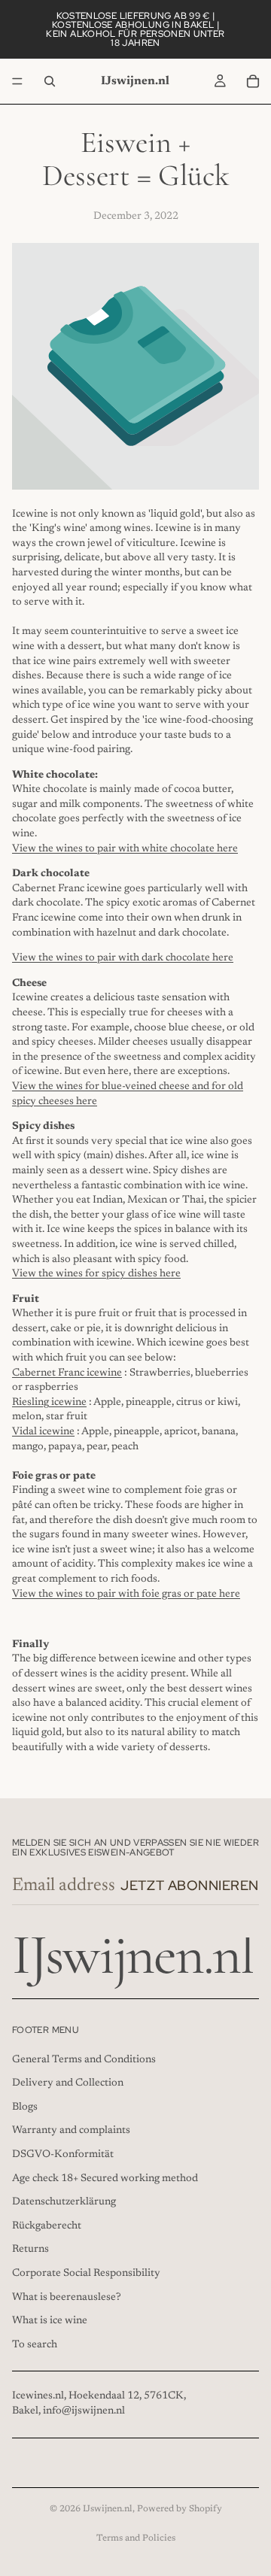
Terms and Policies (136, 2538)
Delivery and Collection (68, 2083)
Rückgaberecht (47, 2226)
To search (35, 2344)
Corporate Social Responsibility (86, 2274)
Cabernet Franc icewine (67, 1373)
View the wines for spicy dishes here (96, 1274)
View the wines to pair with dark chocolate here (123, 958)
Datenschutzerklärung (64, 2202)
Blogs (25, 2107)
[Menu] (17, 81)
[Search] (50, 81)
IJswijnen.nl (108, 2509)
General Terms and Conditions (84, 2059)
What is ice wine (50, 2321)
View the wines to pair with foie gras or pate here (126, 1594)
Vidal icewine (43, 1432)
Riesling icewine (49, 1403)
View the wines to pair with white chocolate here (125, 849)
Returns (30, 2250)
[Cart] (253, 81)
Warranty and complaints (71, 2131)
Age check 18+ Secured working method (105, 2178)
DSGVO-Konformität (63, 2155)
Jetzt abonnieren (190, 1885)
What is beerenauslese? (67, 2297)
